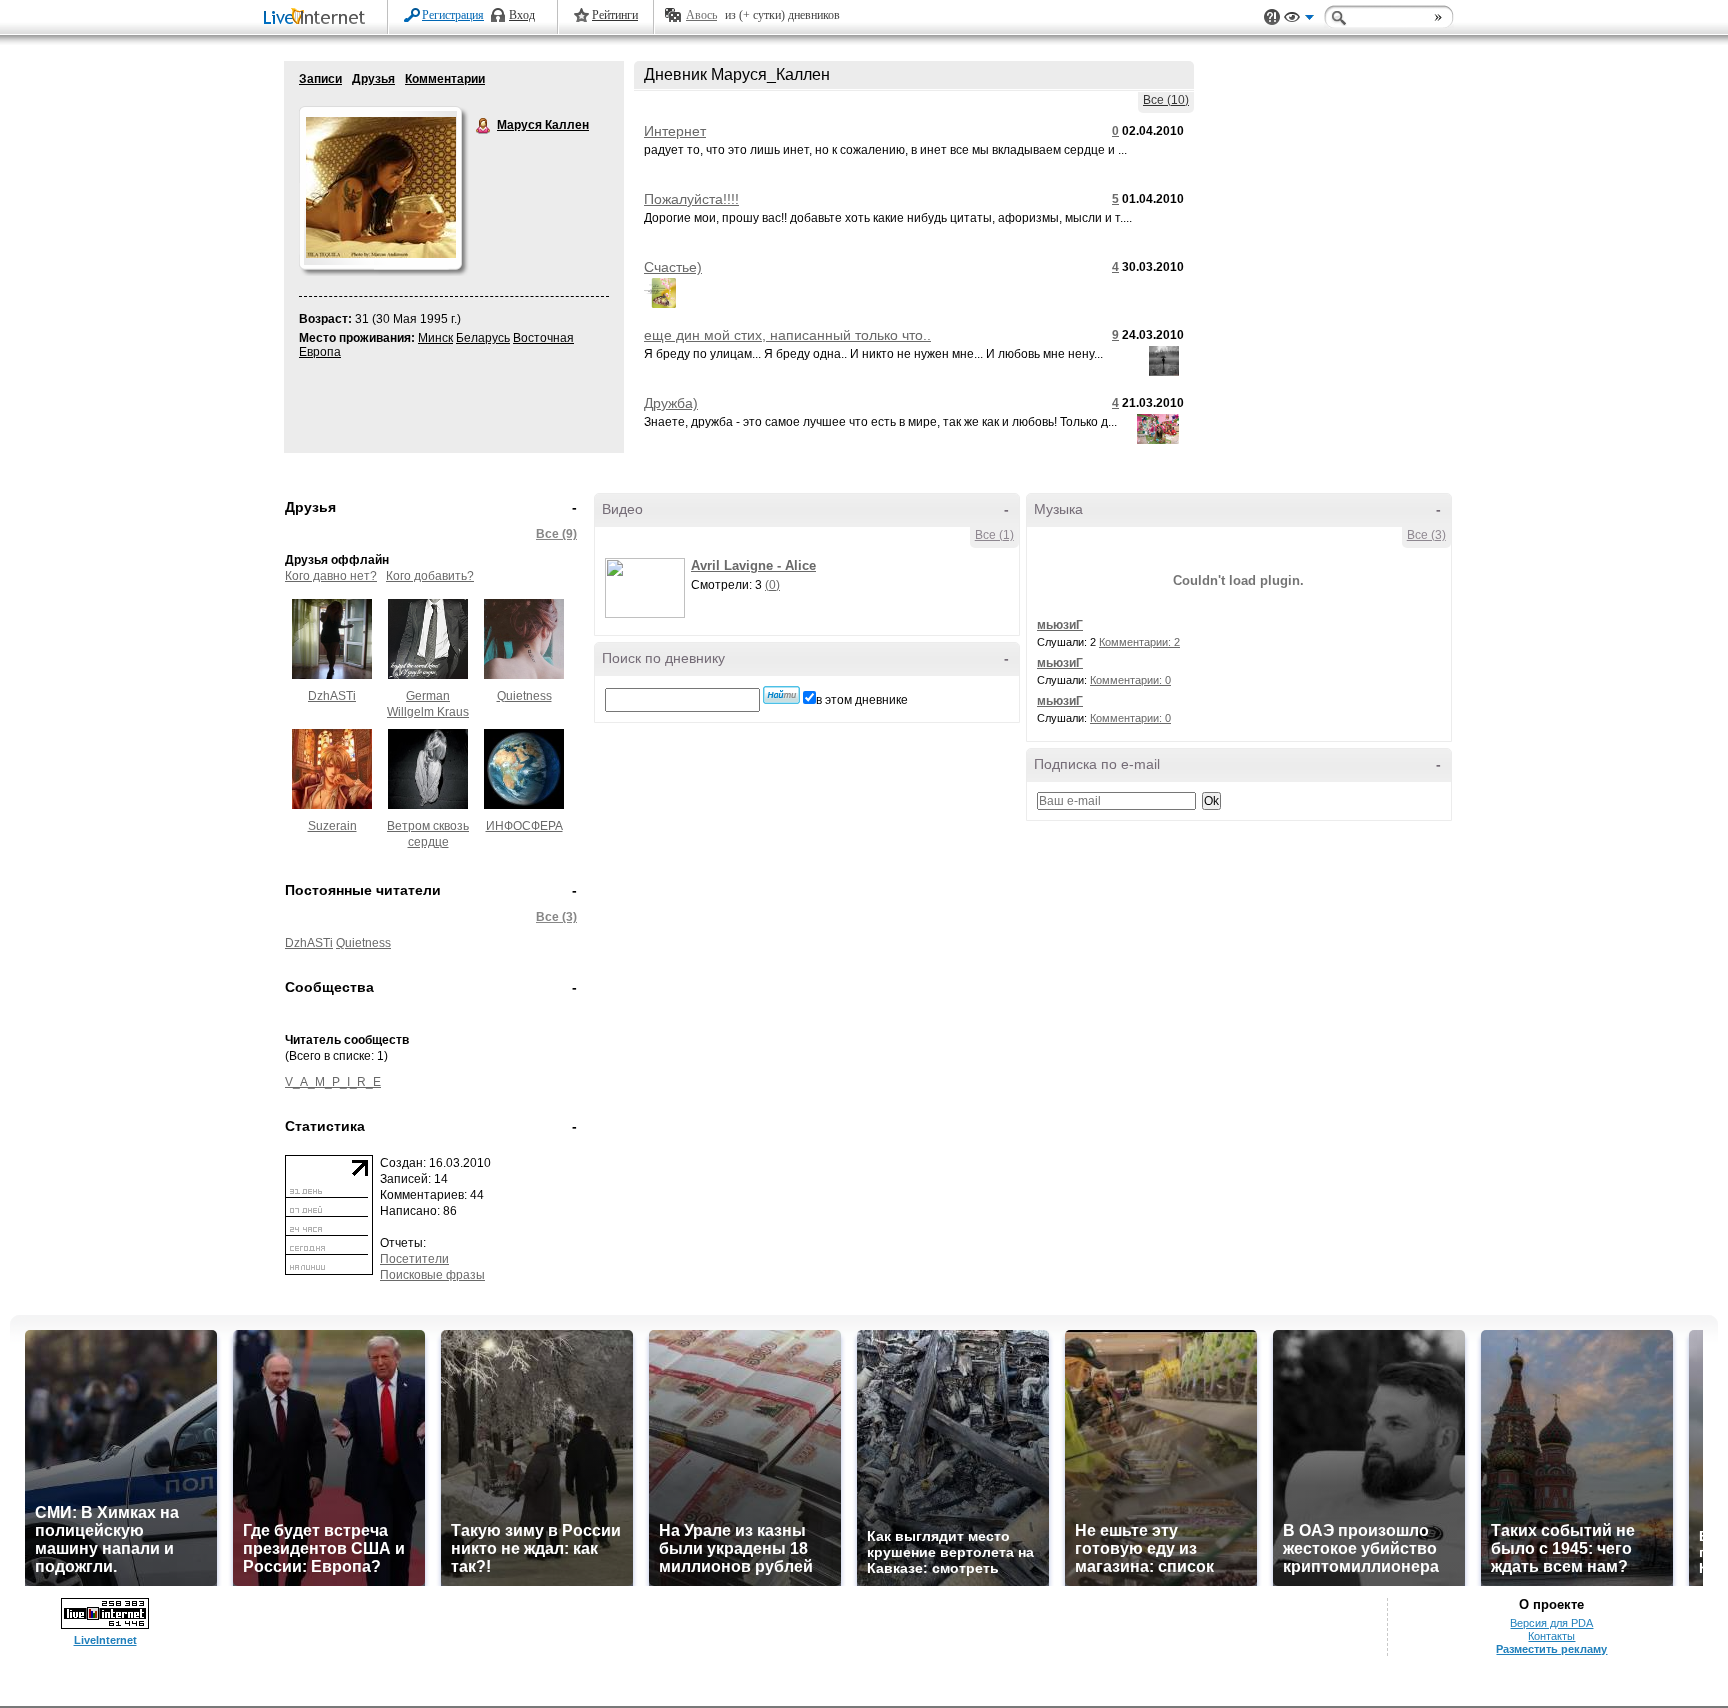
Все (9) (556, 534)
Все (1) (994, 535)
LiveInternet (318, 18)
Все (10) (1166, 100)
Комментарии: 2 (1139, 642)
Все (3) (556, 917)
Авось (701, 15)
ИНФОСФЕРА (524, 826)
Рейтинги (615, 15)
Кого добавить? (430, 576)
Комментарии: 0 (1130, 680)
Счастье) (673, 267)
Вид (1299, 20)
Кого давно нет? (331, 576)
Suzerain (332, 826)
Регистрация (453, 15)
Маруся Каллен (484, 126)
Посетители (414, 1259)
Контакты (1551, 1636)
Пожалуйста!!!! (691, 199)
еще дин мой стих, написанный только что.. (787, 335)
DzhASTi (332, 696)
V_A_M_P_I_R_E (333, 1082)
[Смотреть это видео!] (648, 588)
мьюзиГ (1060, 625)
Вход (522, 15)
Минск (435, 338)
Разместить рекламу (1551, 1649)
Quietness (524, 696)
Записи (320, 79)
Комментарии (445, 79)
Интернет (675, 131)
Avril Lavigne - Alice (753, 565)
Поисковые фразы (432, 1275)
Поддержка (1272, 17)
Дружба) (671, 403)
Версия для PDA (1551, 1623)
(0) (772, 585)
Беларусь (483, 338)
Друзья (373, 79)
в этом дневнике (862, 700)
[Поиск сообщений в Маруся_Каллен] (781, 695)
